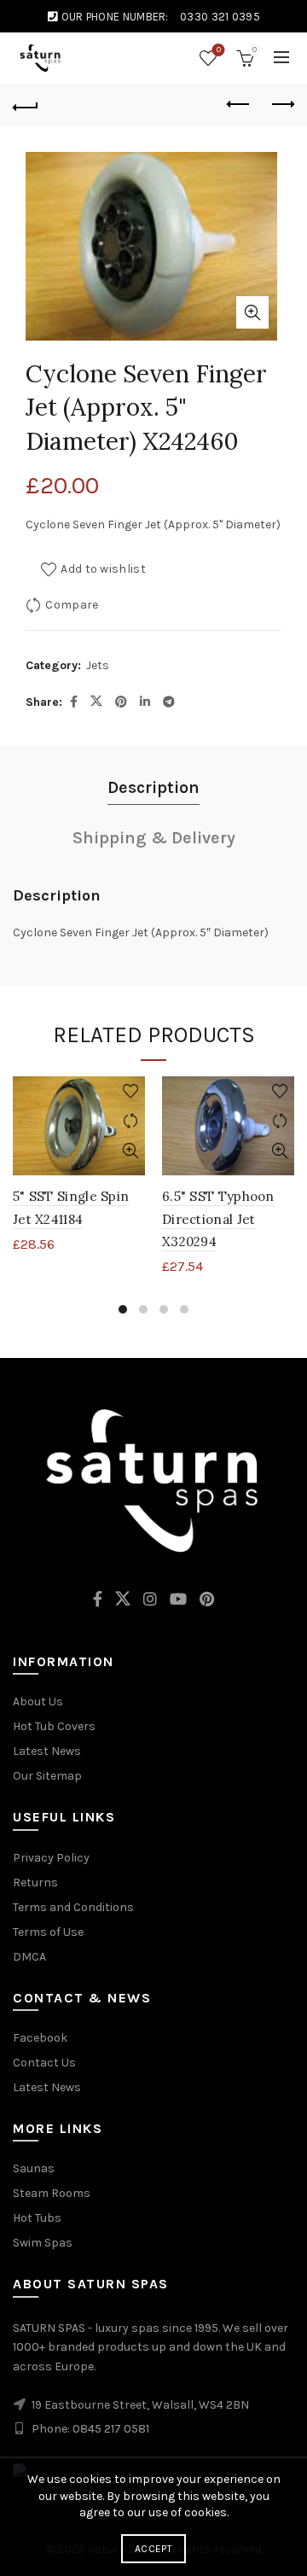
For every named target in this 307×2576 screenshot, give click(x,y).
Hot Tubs (37, 2218)
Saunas (34, 2168)
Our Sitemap (47, 1776)
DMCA (29, 1957)
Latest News (47, 1751)
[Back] (26, 105)
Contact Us (44, 2063)
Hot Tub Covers (54, 1726)
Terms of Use (48, 1932)
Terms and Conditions (73, 1907)
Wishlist (219, 50)
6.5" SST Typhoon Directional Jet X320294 (218, 1219)
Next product (281, 105)
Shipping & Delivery (154, 838)
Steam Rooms (52, 2193)
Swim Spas (43, 2243)
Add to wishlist (103, 569)
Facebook (40, 2038)
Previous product (239, 105)
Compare (72, 605)
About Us (38, 1702)
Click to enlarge (252, 312)
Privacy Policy (51, 1858)
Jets (98, 665)
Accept (153, 2549)
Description (153, 787)
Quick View (130, 1151)
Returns (35, 1882)
